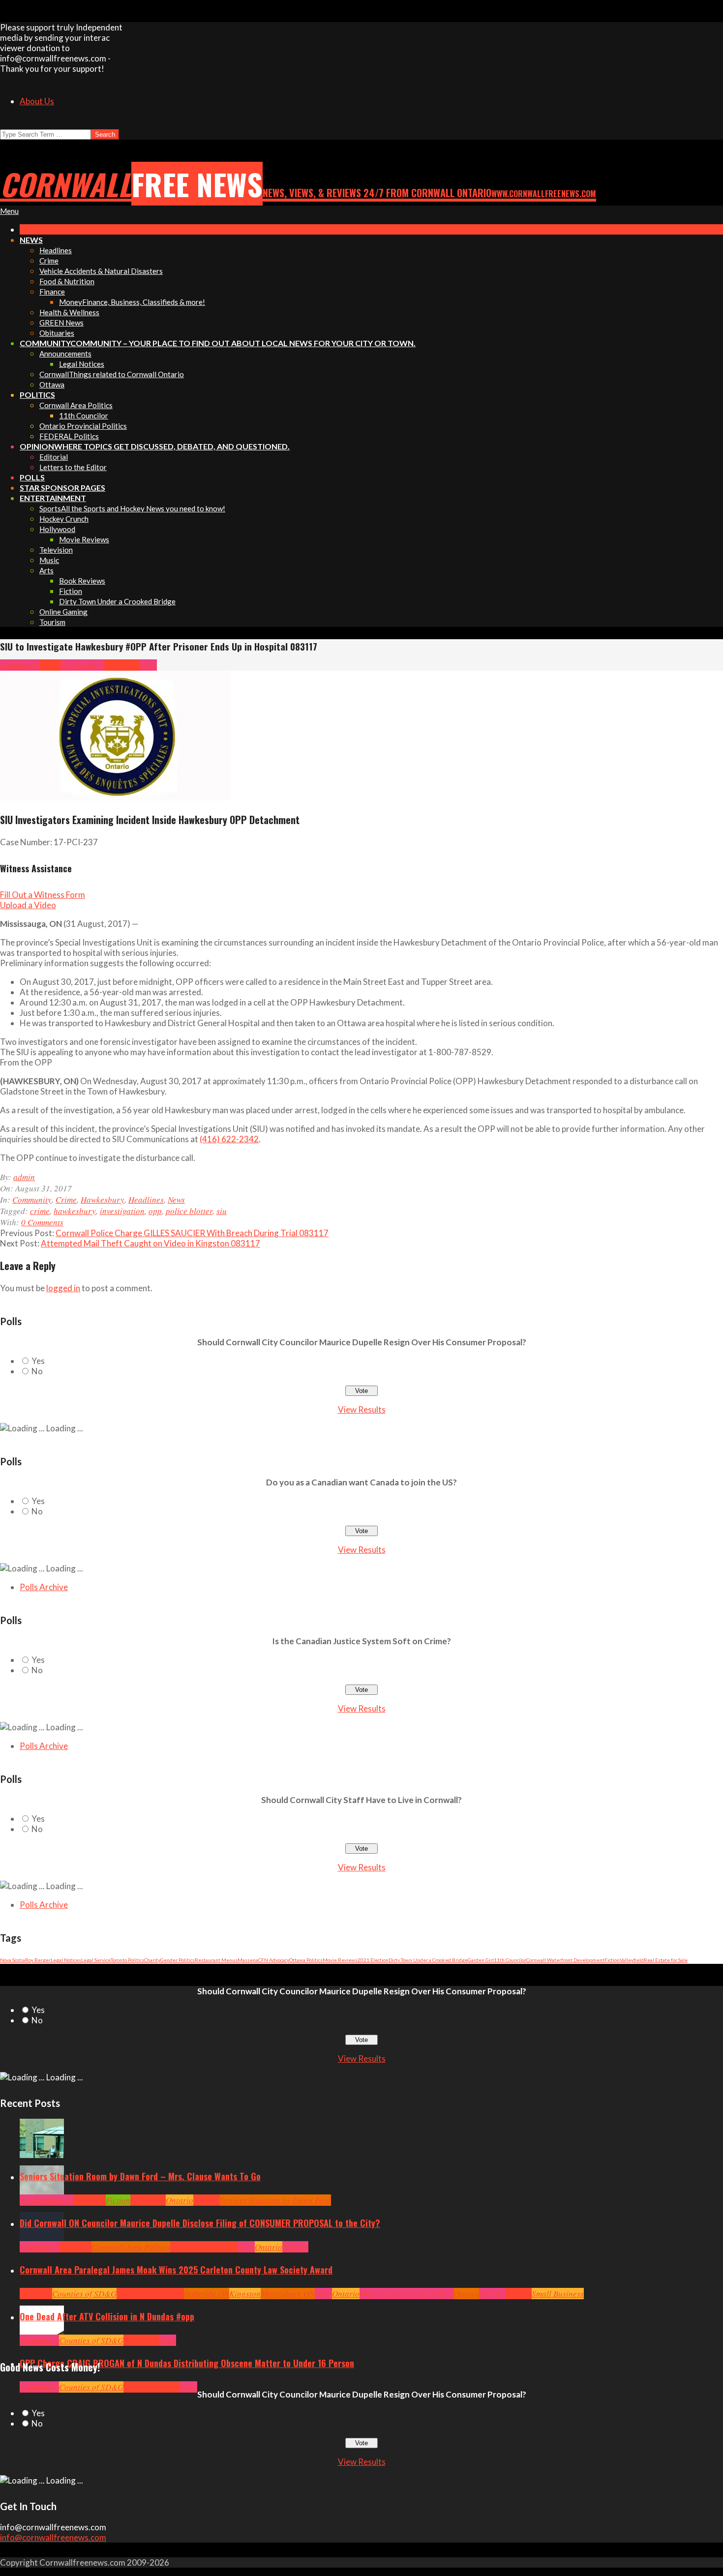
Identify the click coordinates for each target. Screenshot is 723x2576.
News (148, 665)
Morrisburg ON (288, 2294)
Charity (152, 1960)
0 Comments (42, 1222)
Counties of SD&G (84, 2294)
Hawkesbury (82, 665)
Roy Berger (38, 1960)
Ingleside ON (207, 2294)
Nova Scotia (13, 1960)
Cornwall (90, 2200)
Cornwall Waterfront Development (565, 1960)
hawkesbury (75, 1211)
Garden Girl (481, 1960)
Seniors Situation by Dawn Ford (275, 2200)
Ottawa (467, 2294)
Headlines (122, 665)
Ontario (180, 2200)
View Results (362, 1409)
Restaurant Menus (216, 1960)
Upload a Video (28, 905)
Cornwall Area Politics (131, 2247)
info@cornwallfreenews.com (53, 2537)
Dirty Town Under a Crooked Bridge (428, 1960)
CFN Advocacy (274, 1960)
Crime (50, 665)
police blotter (189, 1211)
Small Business (558, 2294)
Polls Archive (44, 1587)
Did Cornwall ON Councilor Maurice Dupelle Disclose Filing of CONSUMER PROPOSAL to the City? (200, 2223)
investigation (122, 1211)
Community (20, 665)
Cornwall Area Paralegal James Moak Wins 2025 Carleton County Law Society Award (176, 2270)
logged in (63, 1288)
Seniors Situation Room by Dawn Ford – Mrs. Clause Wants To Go (140, 2176)
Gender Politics (178, 1960)
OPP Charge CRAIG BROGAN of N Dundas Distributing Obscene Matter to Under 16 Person (187, 2363)
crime (40, 1211)
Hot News (222, 2247)
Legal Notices (66, 1960)
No (37, 1371)
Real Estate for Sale (666, 1960)
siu (222, 1211)
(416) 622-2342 (229, 1139)
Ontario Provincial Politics (407, 2294)
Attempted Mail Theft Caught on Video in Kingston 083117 (151, 1243)
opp (155, 1211)
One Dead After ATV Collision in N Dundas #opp (107, 2316)
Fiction (612, 1960)
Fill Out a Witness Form (43, 895)
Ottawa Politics (306, 1960)
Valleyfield (632, 1960)
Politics (295, 2247)
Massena (248, 1960)
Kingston (245, 2294)
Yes (38, 1361)
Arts (27, 2200)
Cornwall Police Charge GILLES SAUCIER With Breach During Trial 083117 (192, 1233)
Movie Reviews (340, 1960)
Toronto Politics (127, 1960)
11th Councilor (510, 1960)
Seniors (207, 2200)
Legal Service (96, 1960)
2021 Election (373, 1960)
